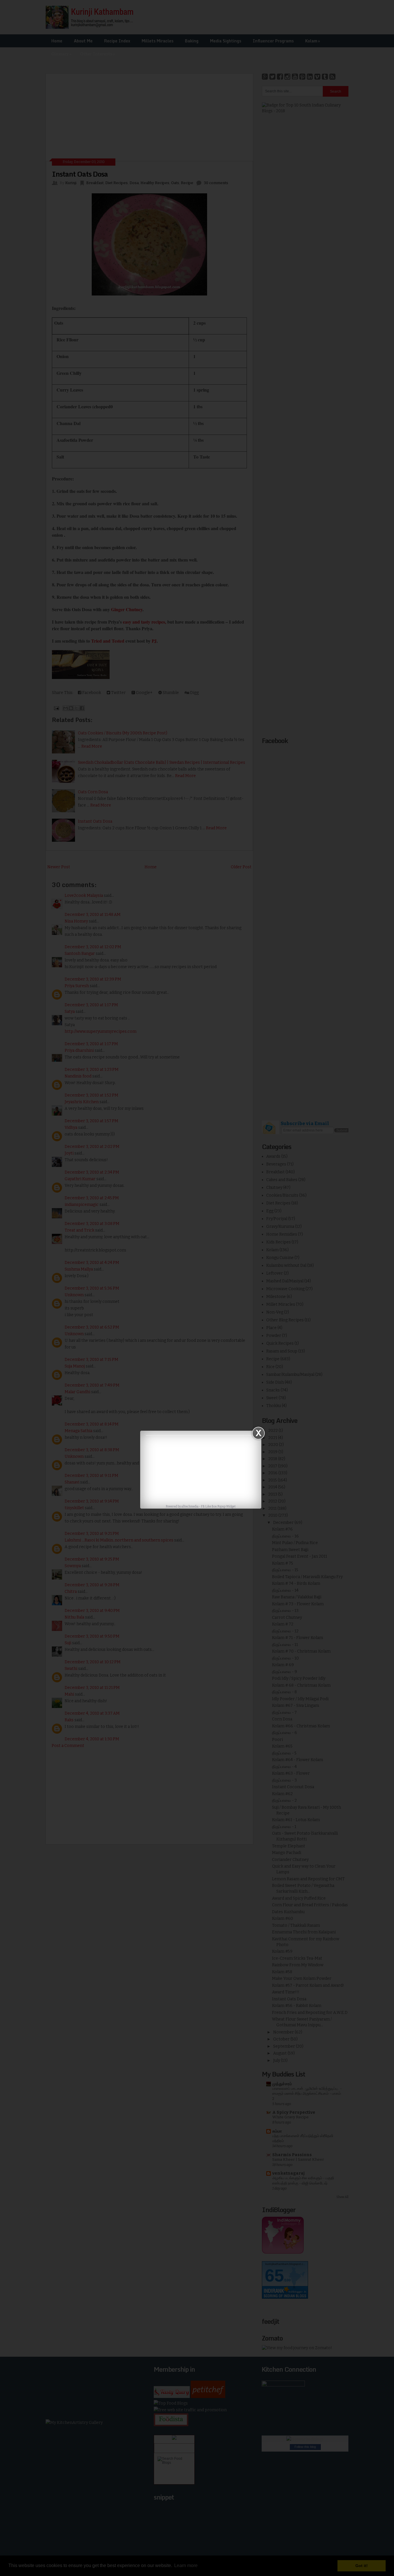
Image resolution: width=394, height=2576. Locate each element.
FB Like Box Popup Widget (218, 1507)
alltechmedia (190, 1507)
